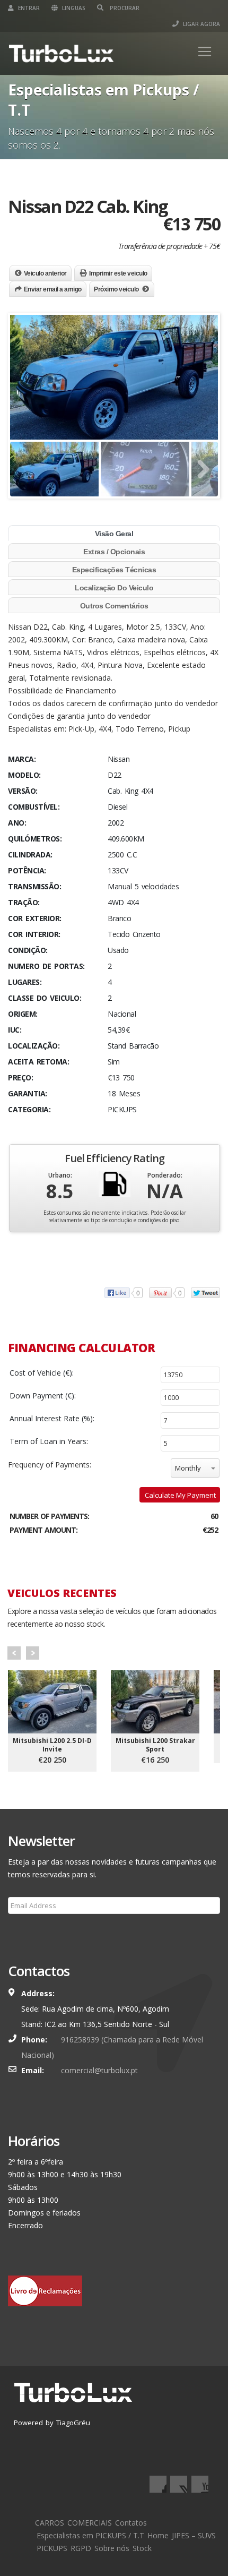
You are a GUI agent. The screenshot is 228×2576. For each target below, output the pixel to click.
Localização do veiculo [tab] (114, 588)
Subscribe (31, 1931)
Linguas (73, 8)
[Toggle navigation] (205, 51)
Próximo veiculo (116, 289)
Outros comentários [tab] (114, 606)
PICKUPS (52, 2548)
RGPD (81, 2548)
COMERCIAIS (90, 2523)
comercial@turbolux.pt (99, 2070)
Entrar (28, 8)
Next (33, 1653)
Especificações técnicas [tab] (114, 570)
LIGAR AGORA (201, 24)
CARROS (50, 2523)
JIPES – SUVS (194, 2535)
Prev (14, 1653)
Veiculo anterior (45, 273)
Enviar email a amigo (53, 289)
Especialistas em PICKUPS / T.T (90, 2535)
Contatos (131, 2523)
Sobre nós (112, 2548)
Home (158, 2535)
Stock (142, 2548)
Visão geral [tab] (114, 534)
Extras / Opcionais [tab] (114, 552)
